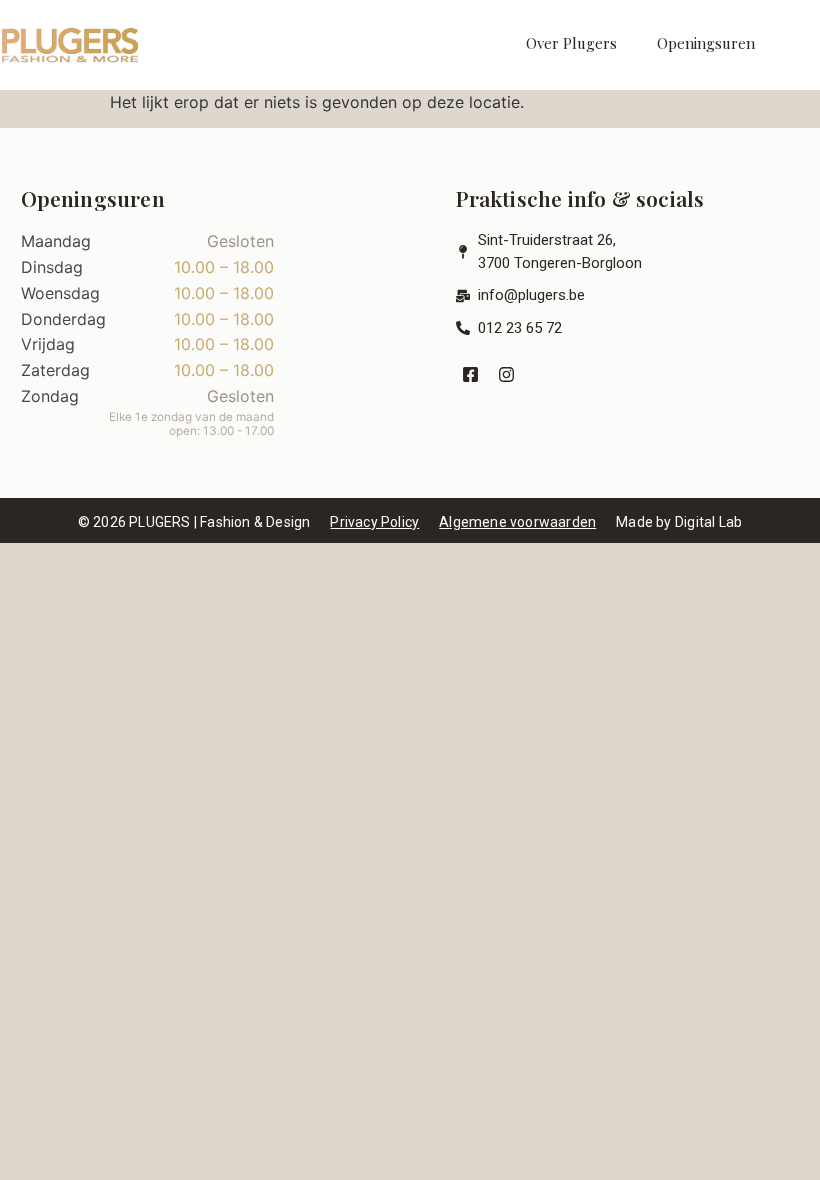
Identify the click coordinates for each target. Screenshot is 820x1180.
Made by (679, 522)
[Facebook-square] (471, 374)
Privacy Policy (374, 522)
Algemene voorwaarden (517, 522)
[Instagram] (506, 374)
